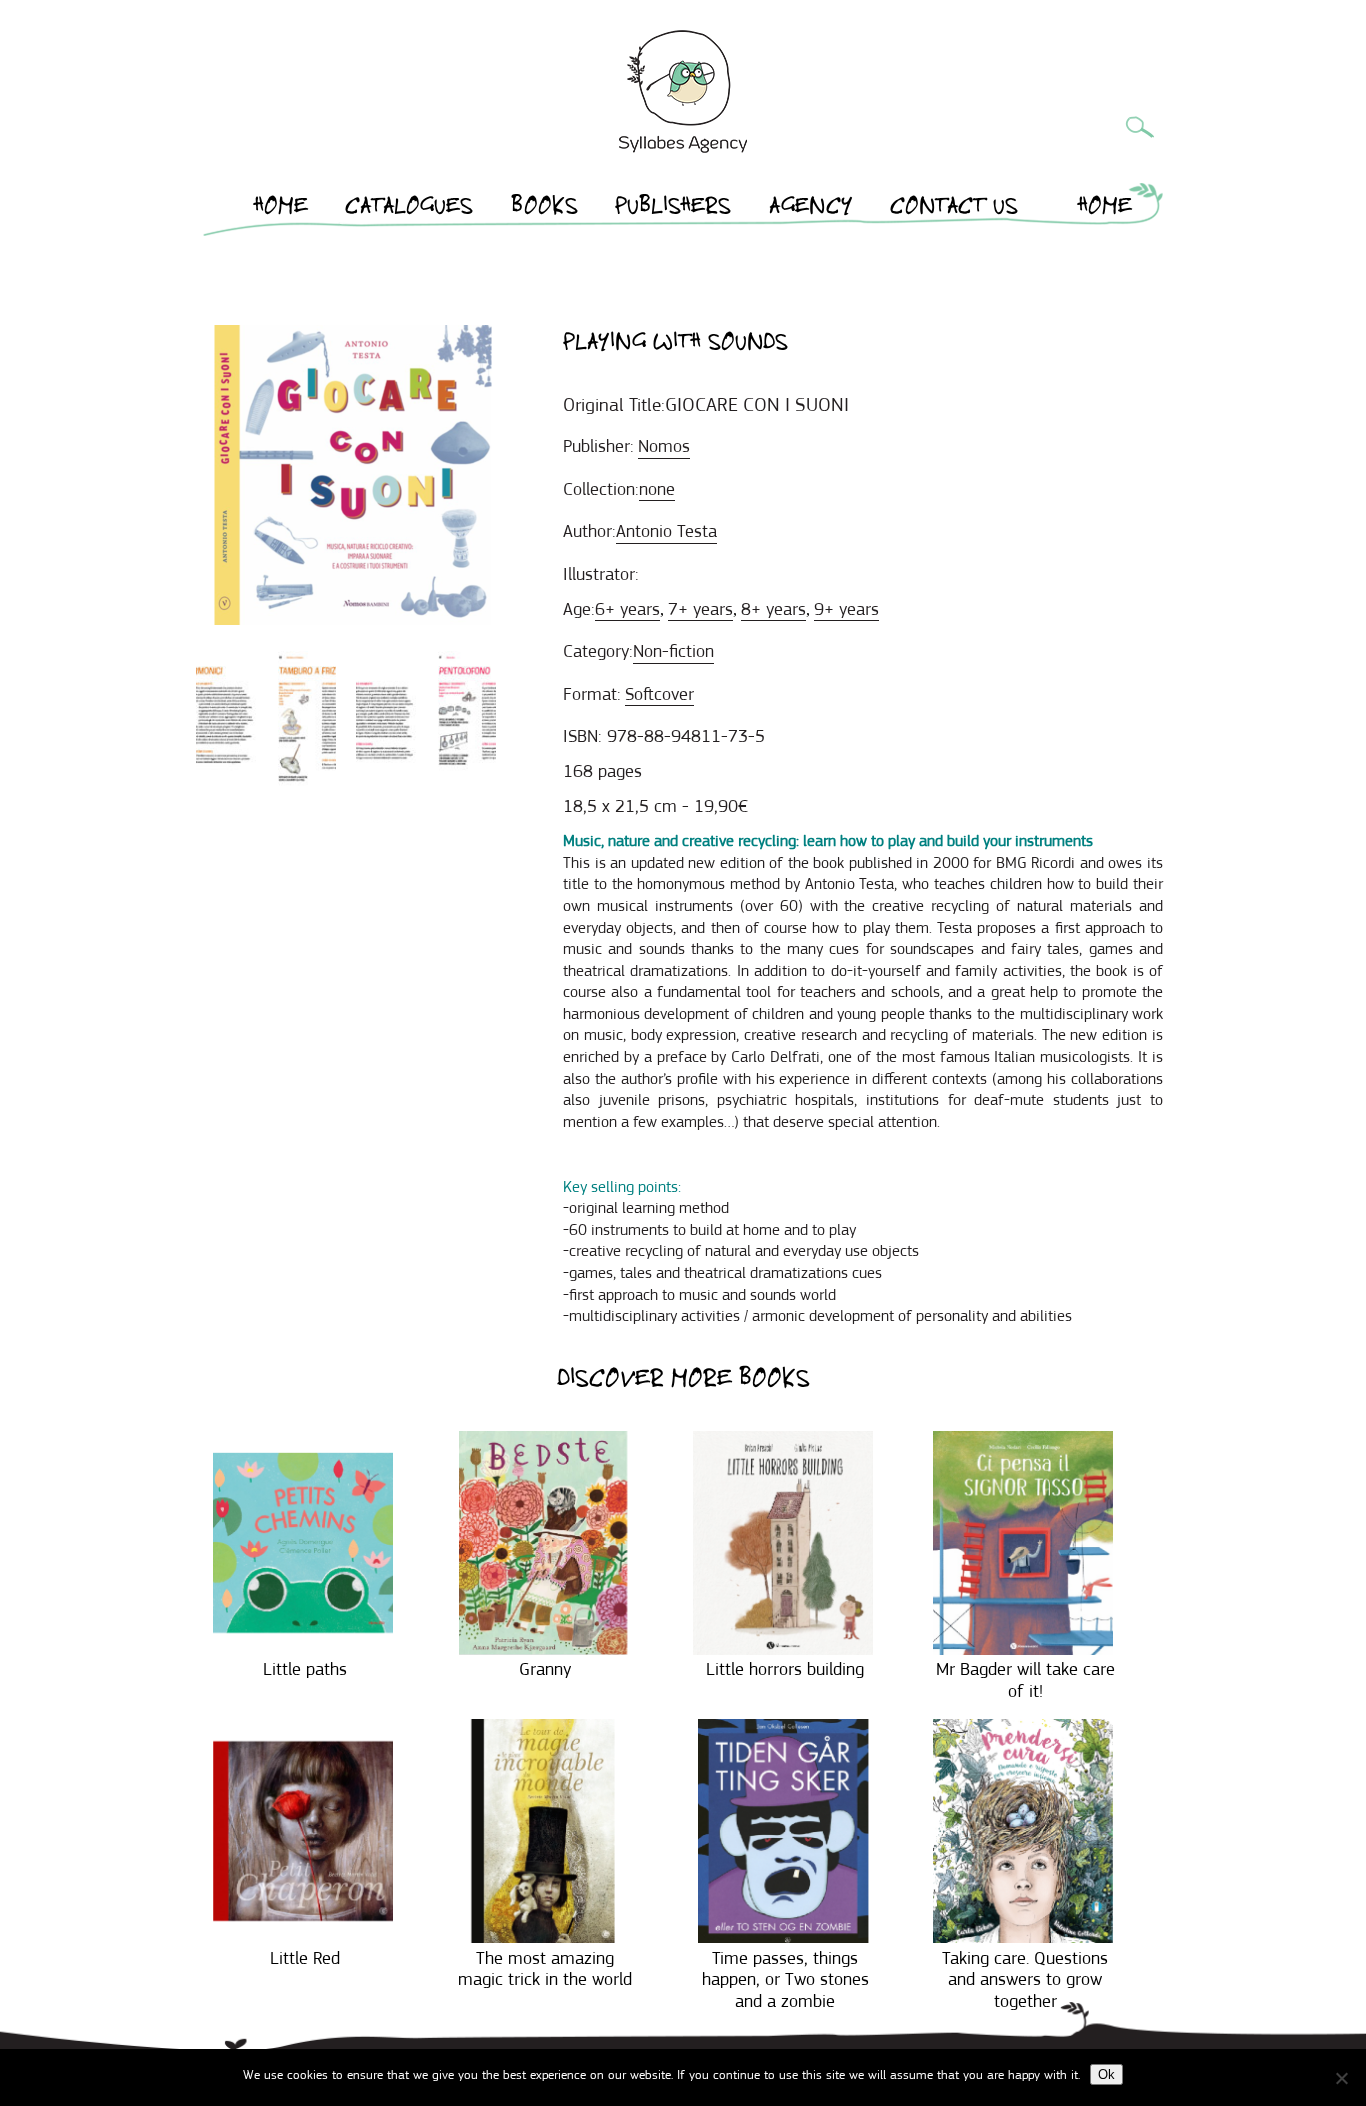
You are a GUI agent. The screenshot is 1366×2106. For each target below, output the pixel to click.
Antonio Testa (666, 531)
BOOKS (544, 209)
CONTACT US (954, 209)
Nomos (664, 446)
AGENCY (811, 209)
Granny (545, 1669)
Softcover (659, 694)
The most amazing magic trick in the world (545, 1969)
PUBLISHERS (673, 209)
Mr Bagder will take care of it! (1025, 1680)
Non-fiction (673, 651)
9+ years (846, 609)
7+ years (700, 609)
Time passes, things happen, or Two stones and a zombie (785, 1979)
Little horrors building (785, 1669)
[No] (1341, 2078)
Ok (1106, 2074)
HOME (281, 209)
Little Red (305, 1958)
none (657, 489)
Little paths (305, 1669)
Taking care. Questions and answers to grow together (1025, 1979)
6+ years (627, 609)
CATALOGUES (409, 209)
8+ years (773, 609)
